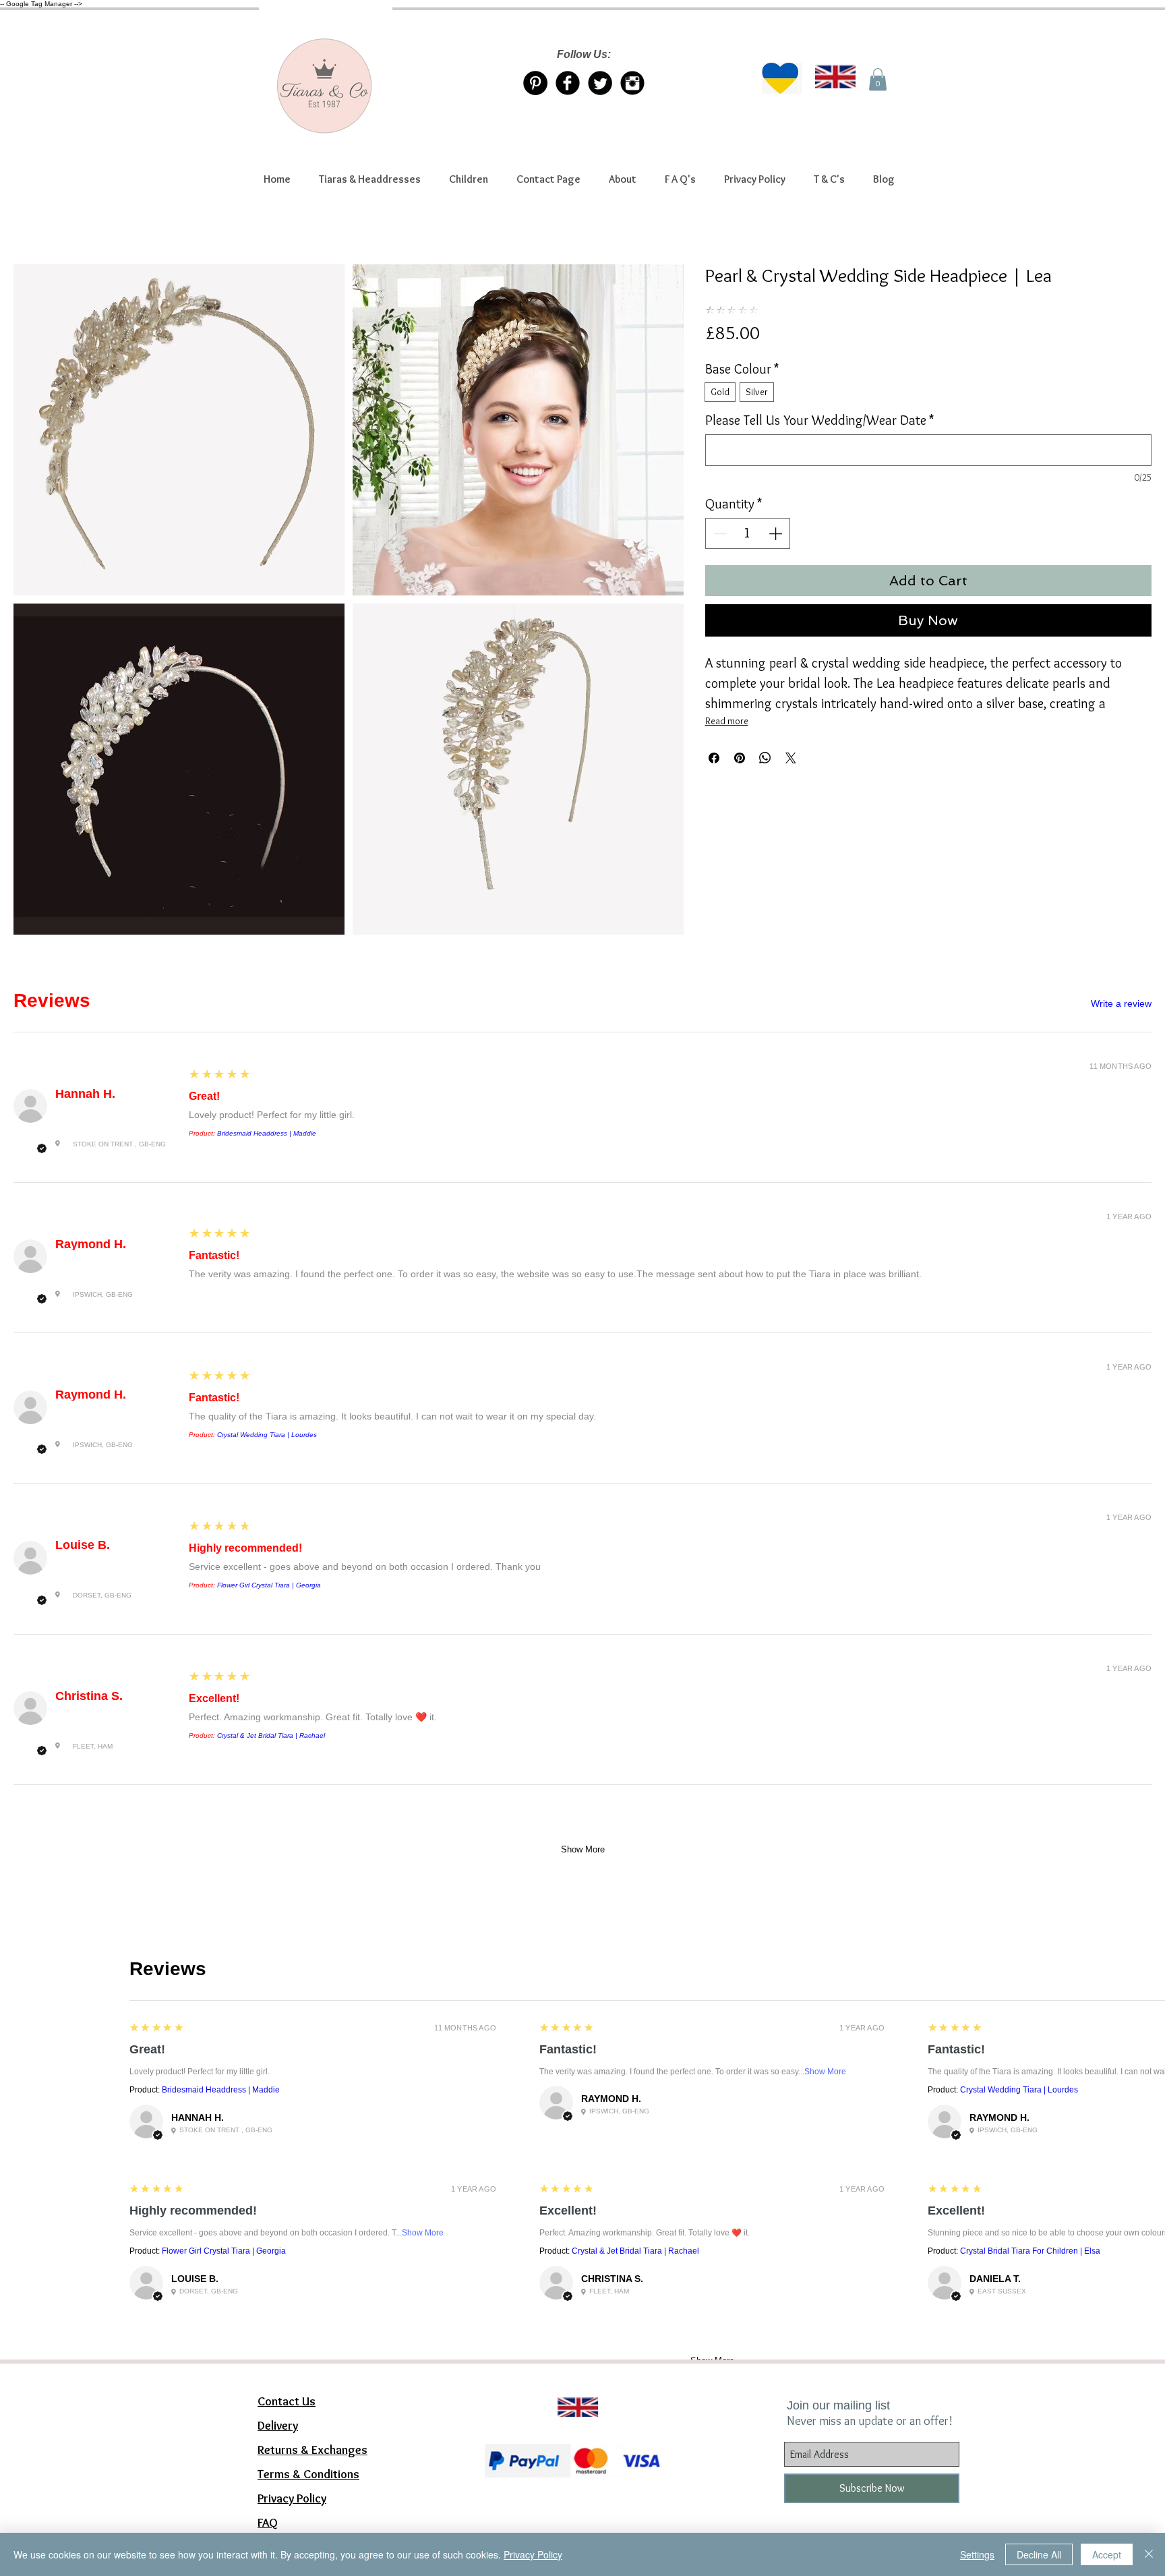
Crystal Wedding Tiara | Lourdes (267, 1435)
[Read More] (572, 2391)
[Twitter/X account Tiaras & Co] (600, 83)
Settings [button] (977, 2554)
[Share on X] (791, 758)
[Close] (1149, 2554)
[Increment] (777, 533)
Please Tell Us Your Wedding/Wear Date (819, 420)
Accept (1107, 2554)
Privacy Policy (533, 2554)
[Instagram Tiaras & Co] (632, 83)
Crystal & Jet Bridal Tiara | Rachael (271, 1735)
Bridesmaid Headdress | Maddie (267, 1133)
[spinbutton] (748, 533)
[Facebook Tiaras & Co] (568, 83)
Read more (727, 721)
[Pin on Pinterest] (740, 758)
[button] (370, 179)
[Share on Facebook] (714, 758)
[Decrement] (719, 533)
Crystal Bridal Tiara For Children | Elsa (1030, 2251)
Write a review (1121, 1003)
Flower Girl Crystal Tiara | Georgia (269, 1585)
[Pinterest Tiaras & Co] (535, 83)
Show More (583, 1849)
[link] (878, 79)
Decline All (1039, 2554)
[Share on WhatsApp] (765, 758)
